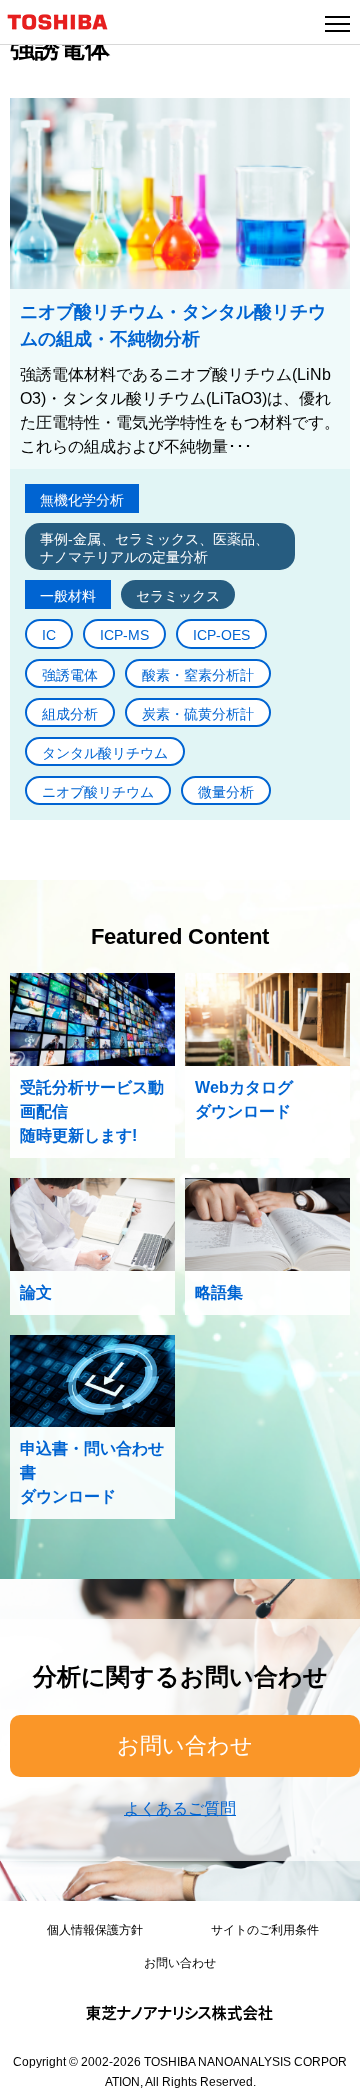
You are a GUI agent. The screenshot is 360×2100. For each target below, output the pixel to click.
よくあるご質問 (180, 1808)
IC (49, 635)
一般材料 (68, 596)
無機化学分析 (82, 500)
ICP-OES (221, 635)
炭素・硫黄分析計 (198, 714)
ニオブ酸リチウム (98, 792)
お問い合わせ (185, 1745)
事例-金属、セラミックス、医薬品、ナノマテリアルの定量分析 (154, 548)
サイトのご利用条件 (265, 1930)
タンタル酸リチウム (105, 753)
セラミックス (178, 596)
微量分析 (226, 792)
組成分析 (70, 714)
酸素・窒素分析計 (198, 675)
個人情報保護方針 (95, 1930)
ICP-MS (124, 635)
